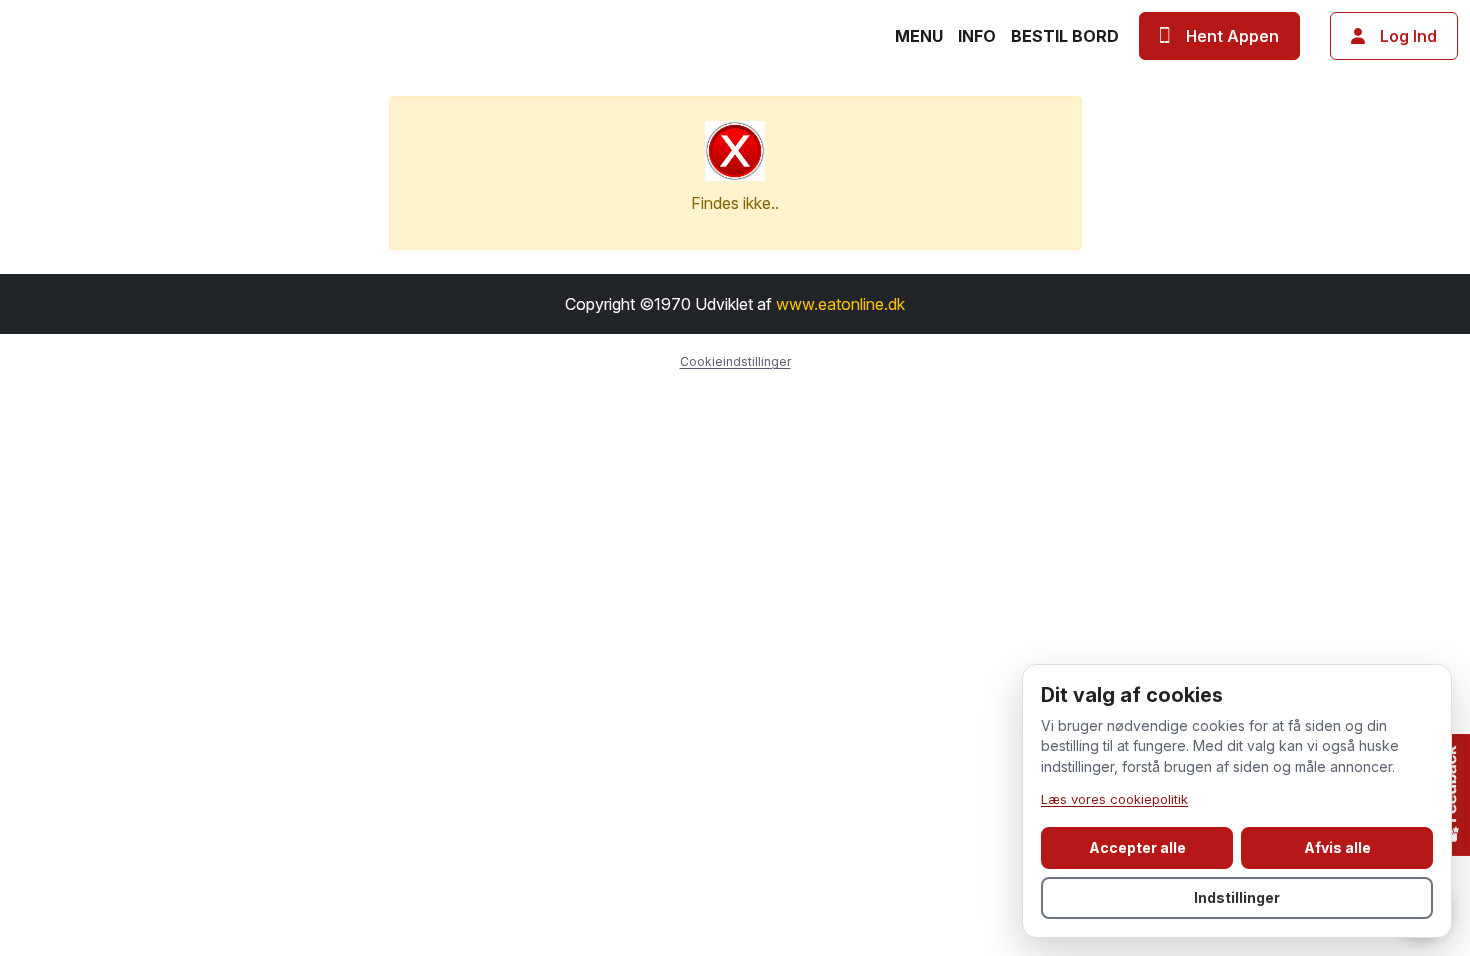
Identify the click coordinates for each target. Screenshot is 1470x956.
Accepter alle (1137, 847)
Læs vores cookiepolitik (1114, 799)
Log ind (1408, 36)
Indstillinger (1237, 897)
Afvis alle (1337, 847)
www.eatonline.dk (840, 304)
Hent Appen (1232, 36)
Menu (919, 36)
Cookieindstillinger (735, 361)
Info (977, 36)
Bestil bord (1065, 36)
